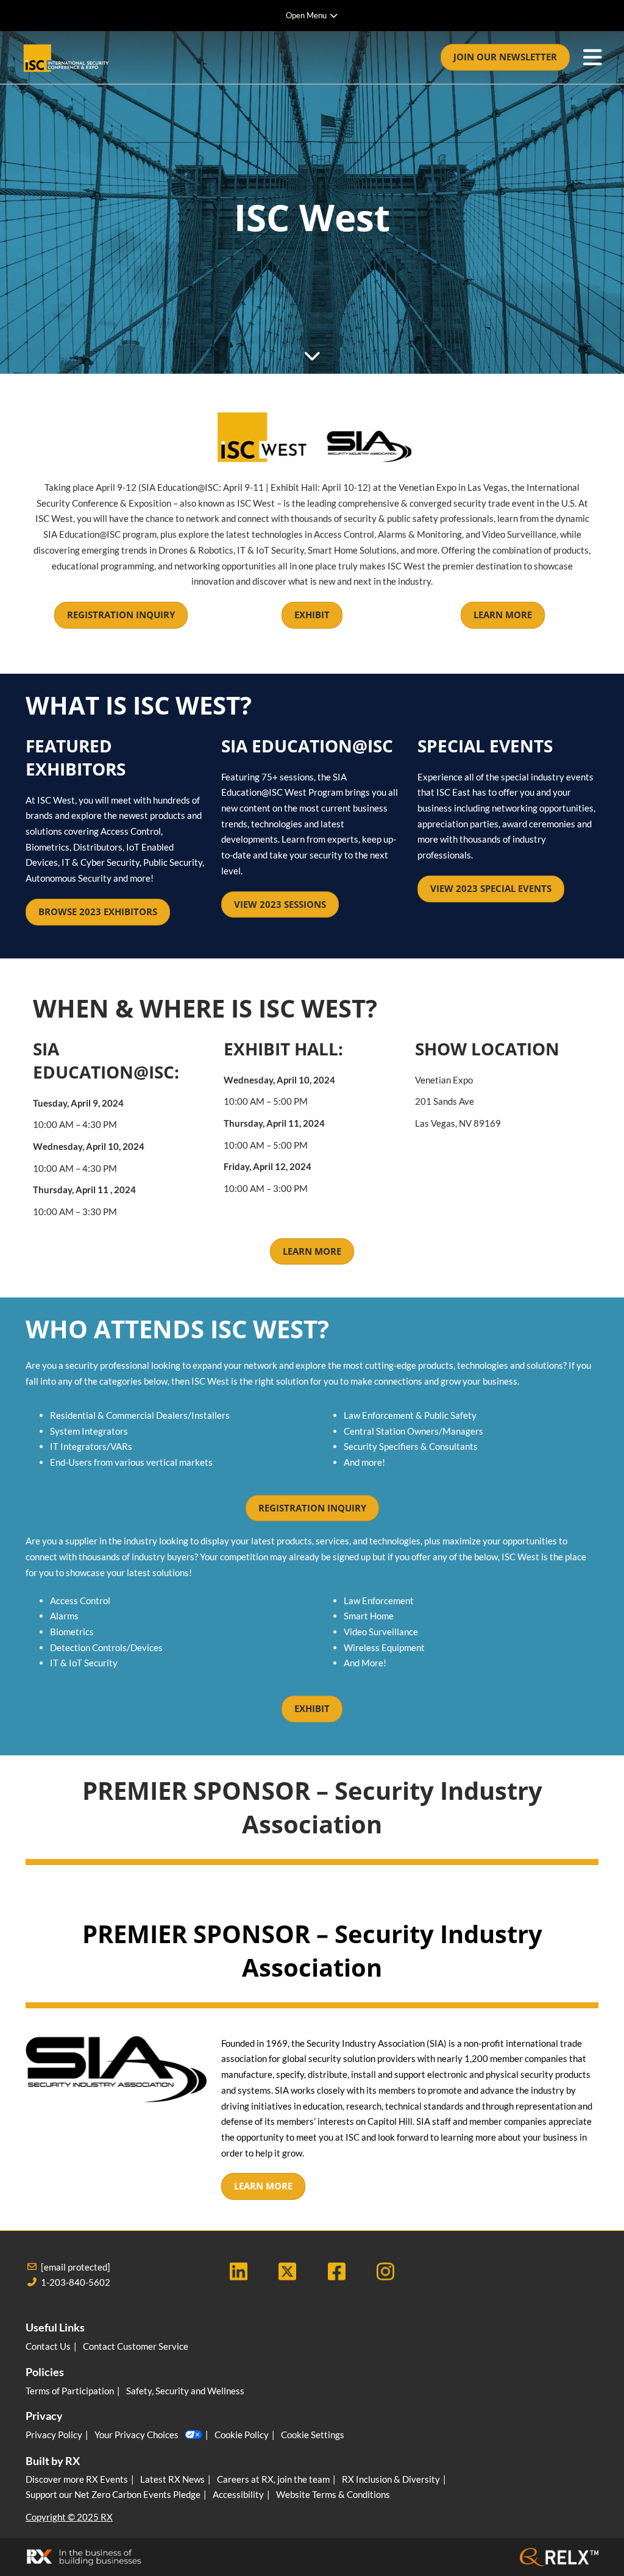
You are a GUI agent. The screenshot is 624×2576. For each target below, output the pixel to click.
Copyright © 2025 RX (69, 2517)
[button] (505, 57)
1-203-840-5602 (76, 2282)
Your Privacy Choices (136, 2435)
